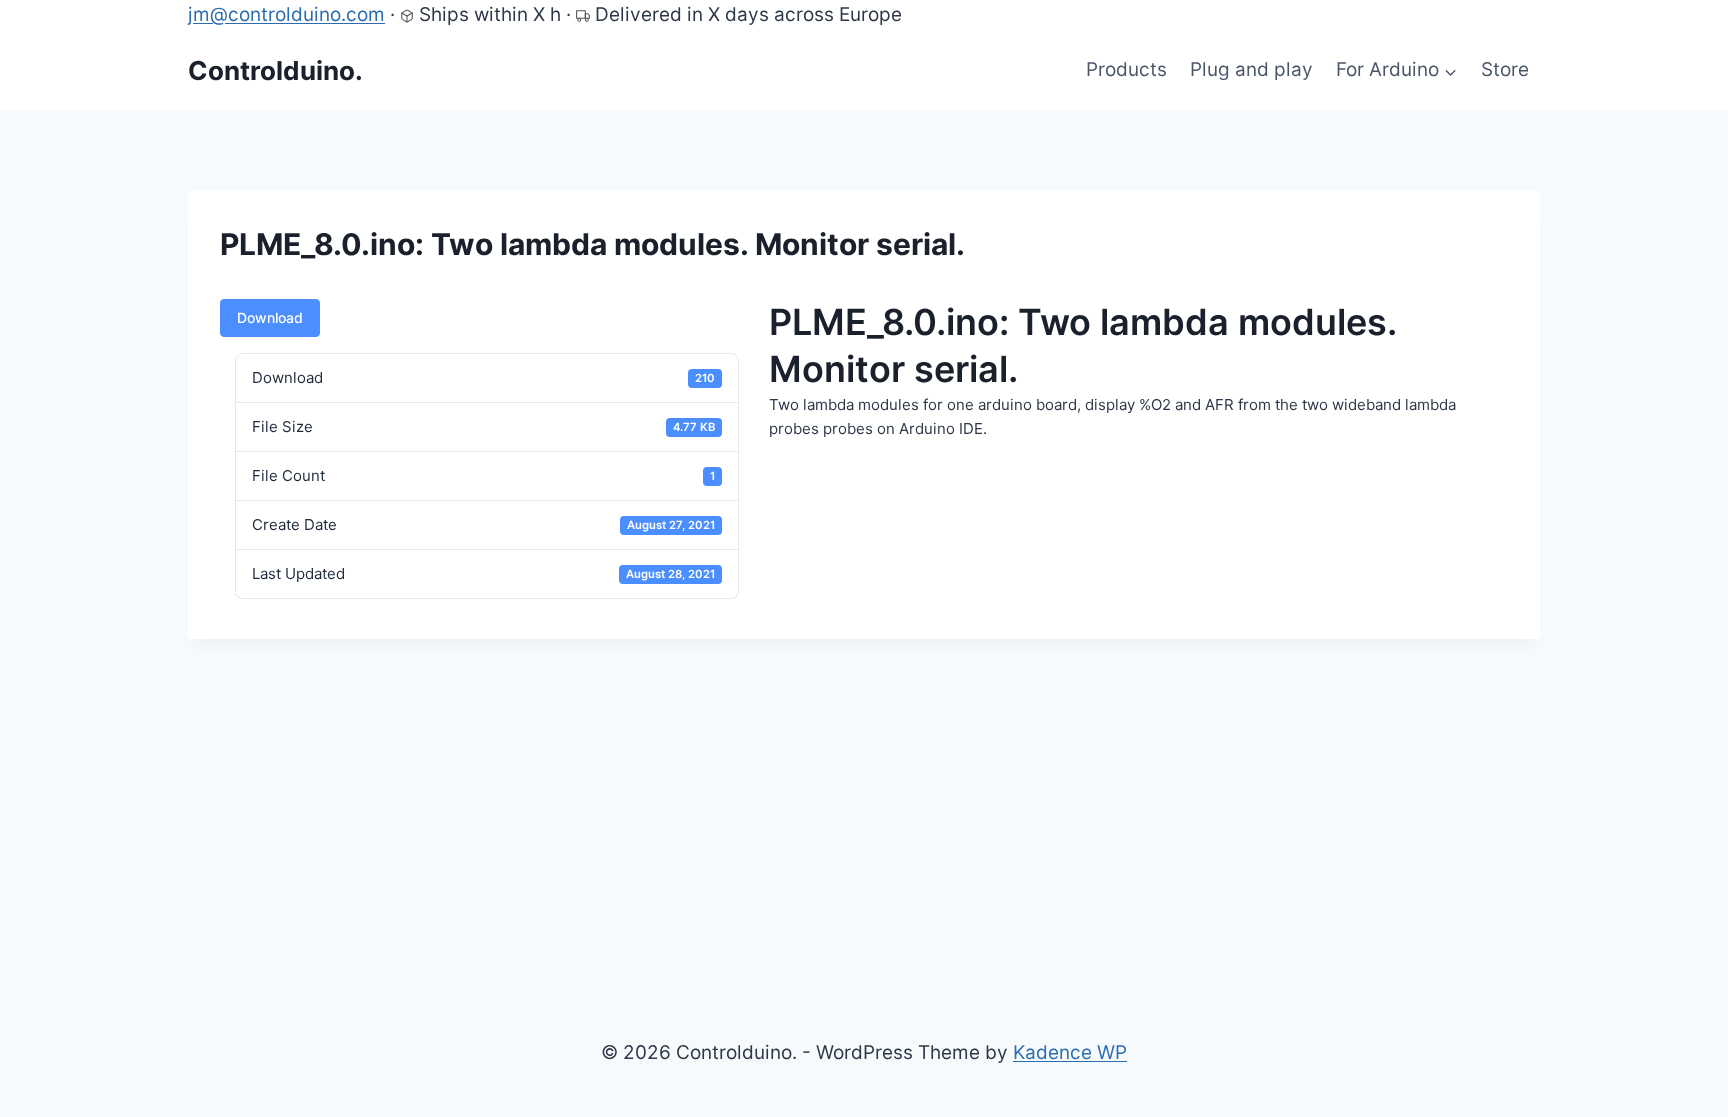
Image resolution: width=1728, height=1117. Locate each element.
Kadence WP (1070, 1052)
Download (270, 317)
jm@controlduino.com (286, 14)
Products (1126, 69)
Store (1505, 69)
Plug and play (1251, 69)
